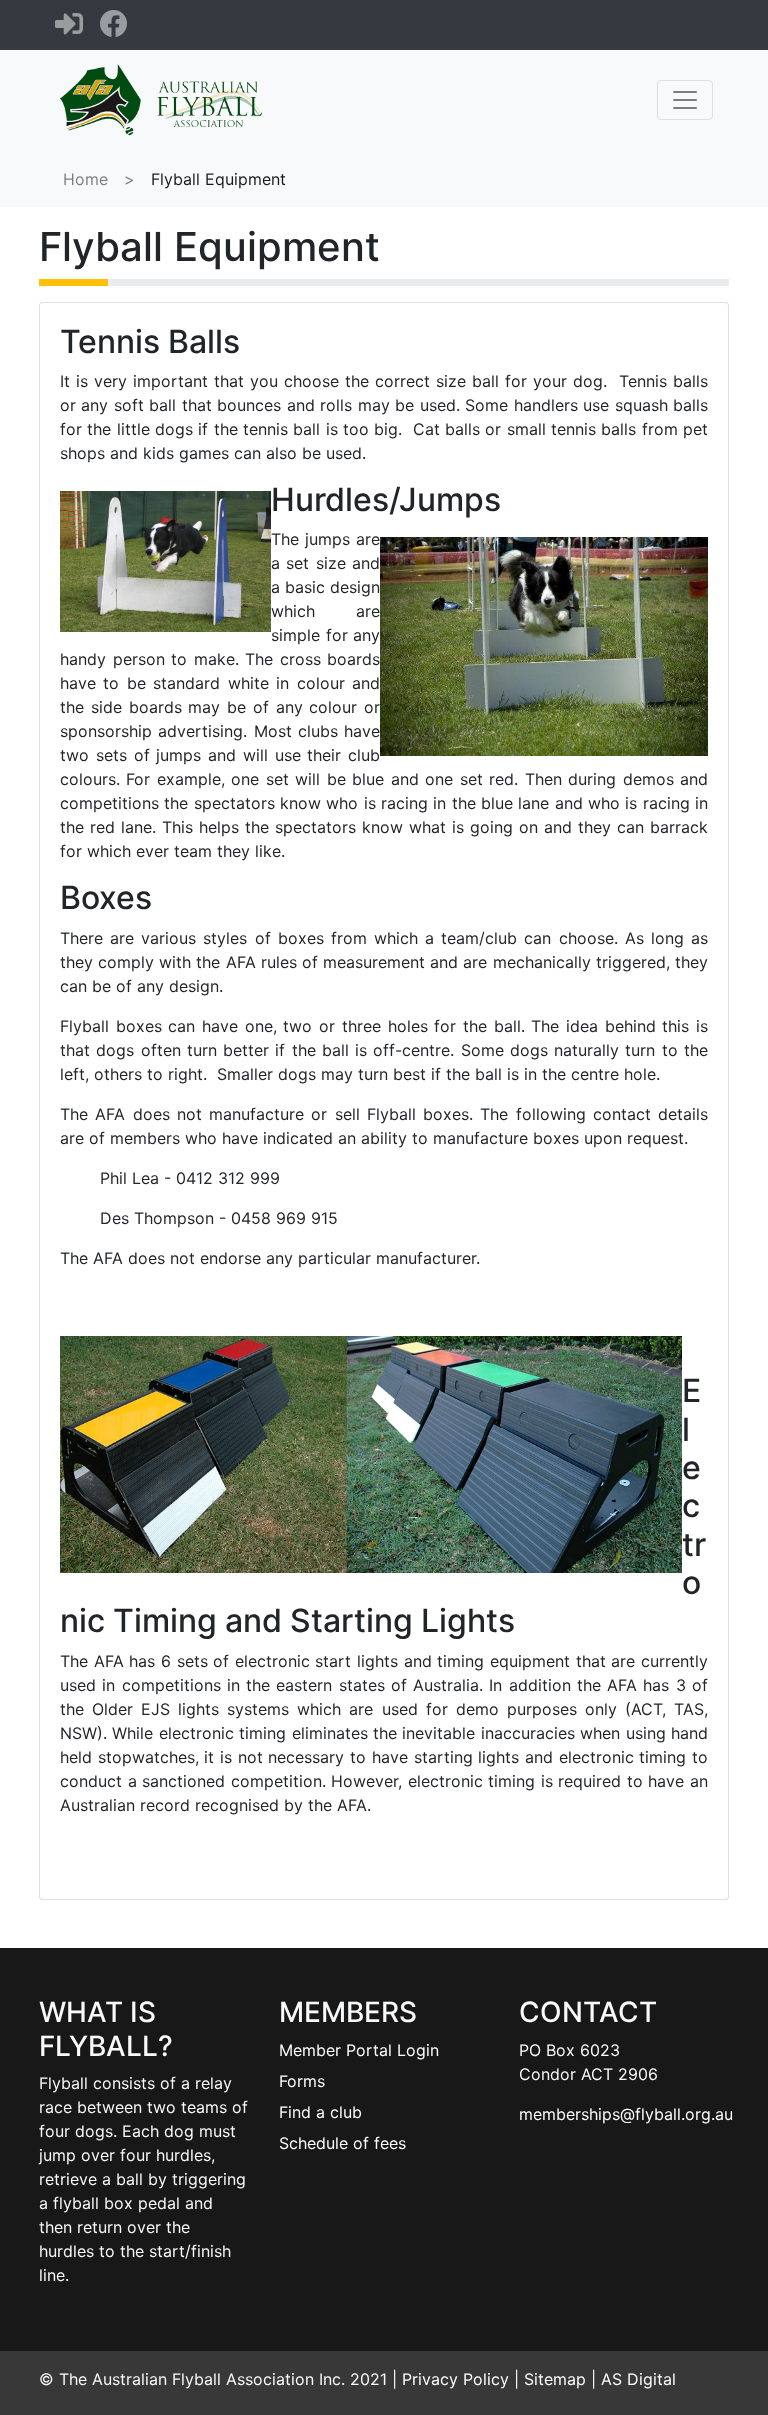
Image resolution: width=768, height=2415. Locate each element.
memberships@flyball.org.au (626, 2114)
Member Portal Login (359, 2050)
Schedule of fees (342, 2143)
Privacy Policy (455, 2379)
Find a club (320, 2112)
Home (85, 179)
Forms (302, 2081)
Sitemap (555, 2379)
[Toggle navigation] (685, 100)
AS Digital (638, 2379)
